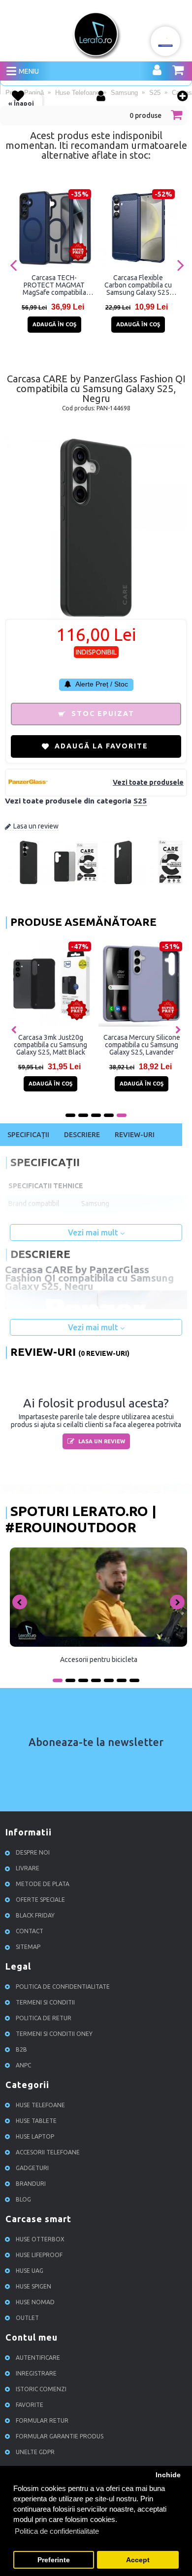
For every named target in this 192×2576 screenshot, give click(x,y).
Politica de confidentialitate (63, 1987)
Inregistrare (36, 2373)
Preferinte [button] (54, 2560)
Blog (23, 2199)
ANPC (23, 2065)
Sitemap (28, 1947)
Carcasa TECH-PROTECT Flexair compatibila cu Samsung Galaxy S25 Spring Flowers (124, 1045)
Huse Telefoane (40, 2105)
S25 (140, 801)
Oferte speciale (40, 1900)
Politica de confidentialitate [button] (57, 2531)
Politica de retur (44, 2018)
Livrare (28, 1868)
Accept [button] (138, 2560)
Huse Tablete (36, 2121)
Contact (30, 1931)
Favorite (30, 2405)
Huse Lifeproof (39, 2255)
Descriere (82, 1135)
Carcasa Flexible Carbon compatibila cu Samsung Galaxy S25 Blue (138, 285)
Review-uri (135, 1135)
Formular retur (42, 2420)
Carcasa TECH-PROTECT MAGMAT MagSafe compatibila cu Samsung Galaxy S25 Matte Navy (54, 285)
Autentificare (38, 2358)
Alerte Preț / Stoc (101, 684)
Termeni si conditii (45, 2002)
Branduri (31, 2184)
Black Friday (35, 1915)
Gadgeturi (32, 2168)
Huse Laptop (35, 2136)
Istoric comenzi (41, 2389)
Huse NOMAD (35, 2302)
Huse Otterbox (40, 2239)
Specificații (28, 1135)
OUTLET (27, 2318)
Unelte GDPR (35, 2452)
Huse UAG (30, 2271)
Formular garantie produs (60, 2436)
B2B (21, 2049)
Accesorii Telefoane (48, 2152)
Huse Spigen (33, 2286)
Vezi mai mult (94, 1232)
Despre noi (33, 1852)
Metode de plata (43, 1884)
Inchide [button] (168, 2475)
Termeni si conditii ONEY (54, 2034)
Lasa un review (36, 826)
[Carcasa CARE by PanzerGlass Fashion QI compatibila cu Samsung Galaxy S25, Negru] (29, 882)
